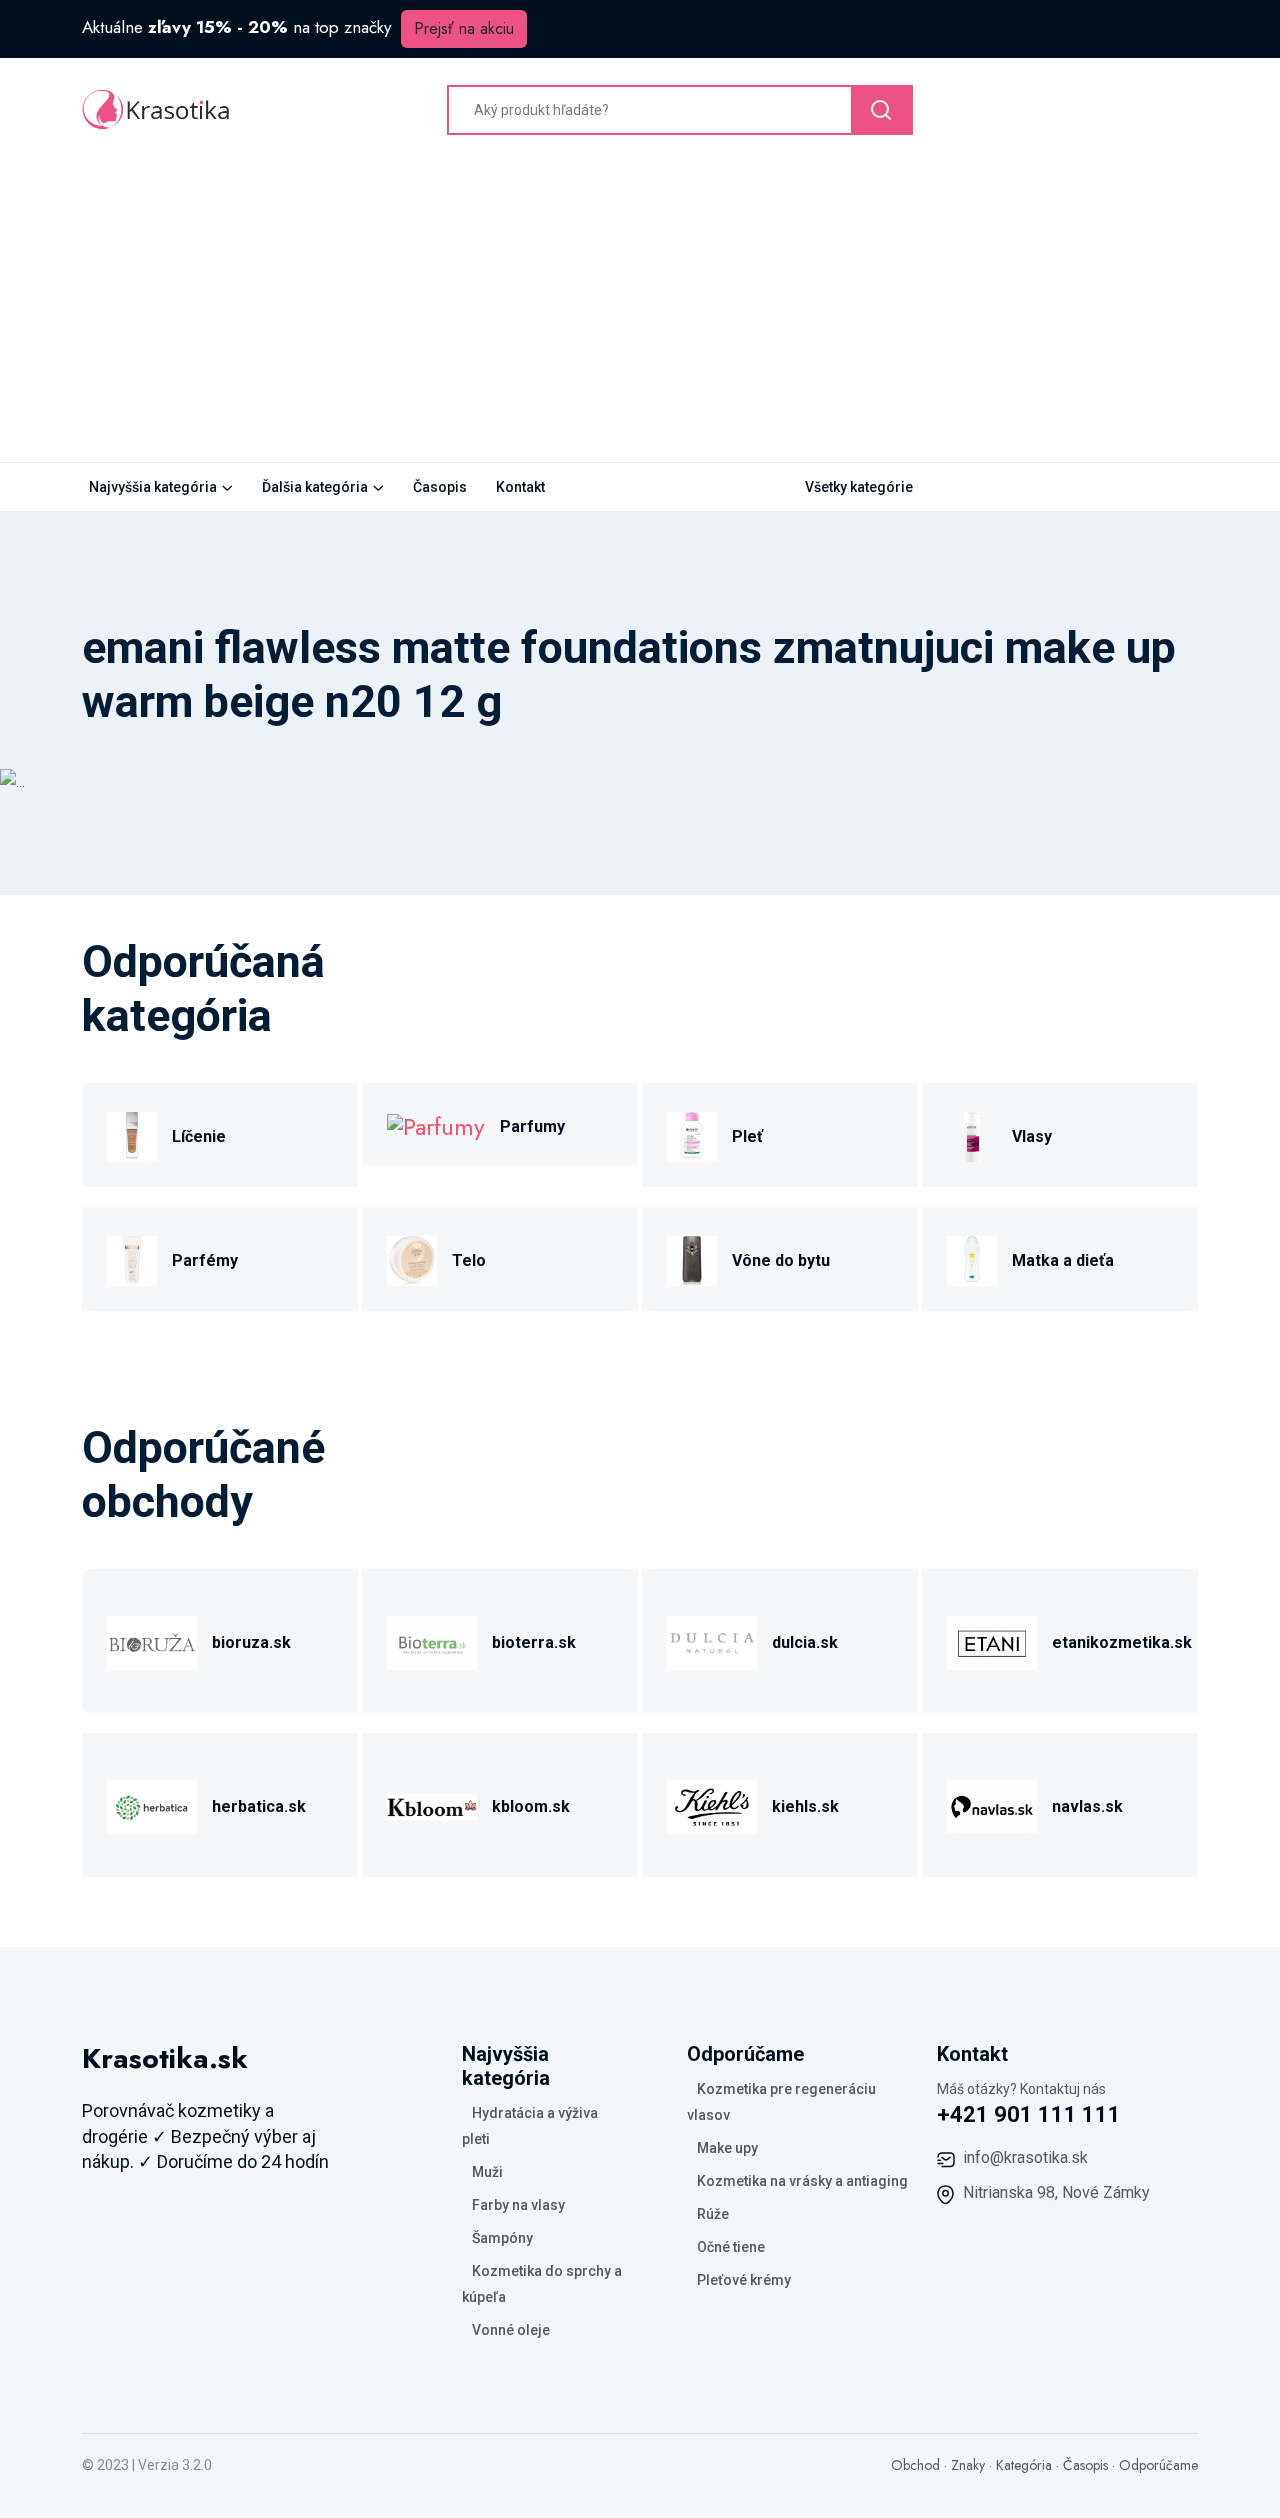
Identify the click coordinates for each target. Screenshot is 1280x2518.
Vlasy (1032, 1136)
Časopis (440, 487)
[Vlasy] (972, 1134)
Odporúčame (1158, 2465)
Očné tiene (731, 2247)
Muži (487, 2172)
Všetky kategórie (859, 487)
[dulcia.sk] (712, 1640)
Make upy (727, 2148)
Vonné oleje (511, 2330)
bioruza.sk (251, 1642)
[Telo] (412, 1258)
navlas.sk (1087, 1806)
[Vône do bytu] (692, 1258)
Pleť (747, 1136)
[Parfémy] (132, 1258)
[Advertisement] (640, 312)
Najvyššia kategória (153, 487)
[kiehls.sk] (712, 1804)
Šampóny (502, 2238)
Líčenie (199, 1136)
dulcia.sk (805, 1642)
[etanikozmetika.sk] (992, 1640)
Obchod (915, 2465)
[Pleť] (692, 1134)
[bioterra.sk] (432, 1640)
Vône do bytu (781, 1260)
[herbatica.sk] (152, 1804)
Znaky (968, 2465)
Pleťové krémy (744, 2280)
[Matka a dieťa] (972, 1258)
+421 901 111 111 (1029, 2114)
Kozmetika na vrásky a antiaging (802, 2181)
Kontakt (520, 487)
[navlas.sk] (992, 1804)
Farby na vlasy (518, 2205)
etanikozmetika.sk (1122, 1642)
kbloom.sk (531, 1806)
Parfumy (532, 1126)
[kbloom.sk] (432, 1804)
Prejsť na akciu (464, 28)
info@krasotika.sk (1025, 2157)
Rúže (713, 2214)
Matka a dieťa (1063, 1260)
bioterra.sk (534, 1642)
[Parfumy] (436, 1124)
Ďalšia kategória (315, 487)
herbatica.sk (259, 1806)
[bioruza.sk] (152, 1640)
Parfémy (205, 1260)
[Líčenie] (132, 1134)
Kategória (1024, 2465)
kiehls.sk (805, 1806)
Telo (469, 1260)
